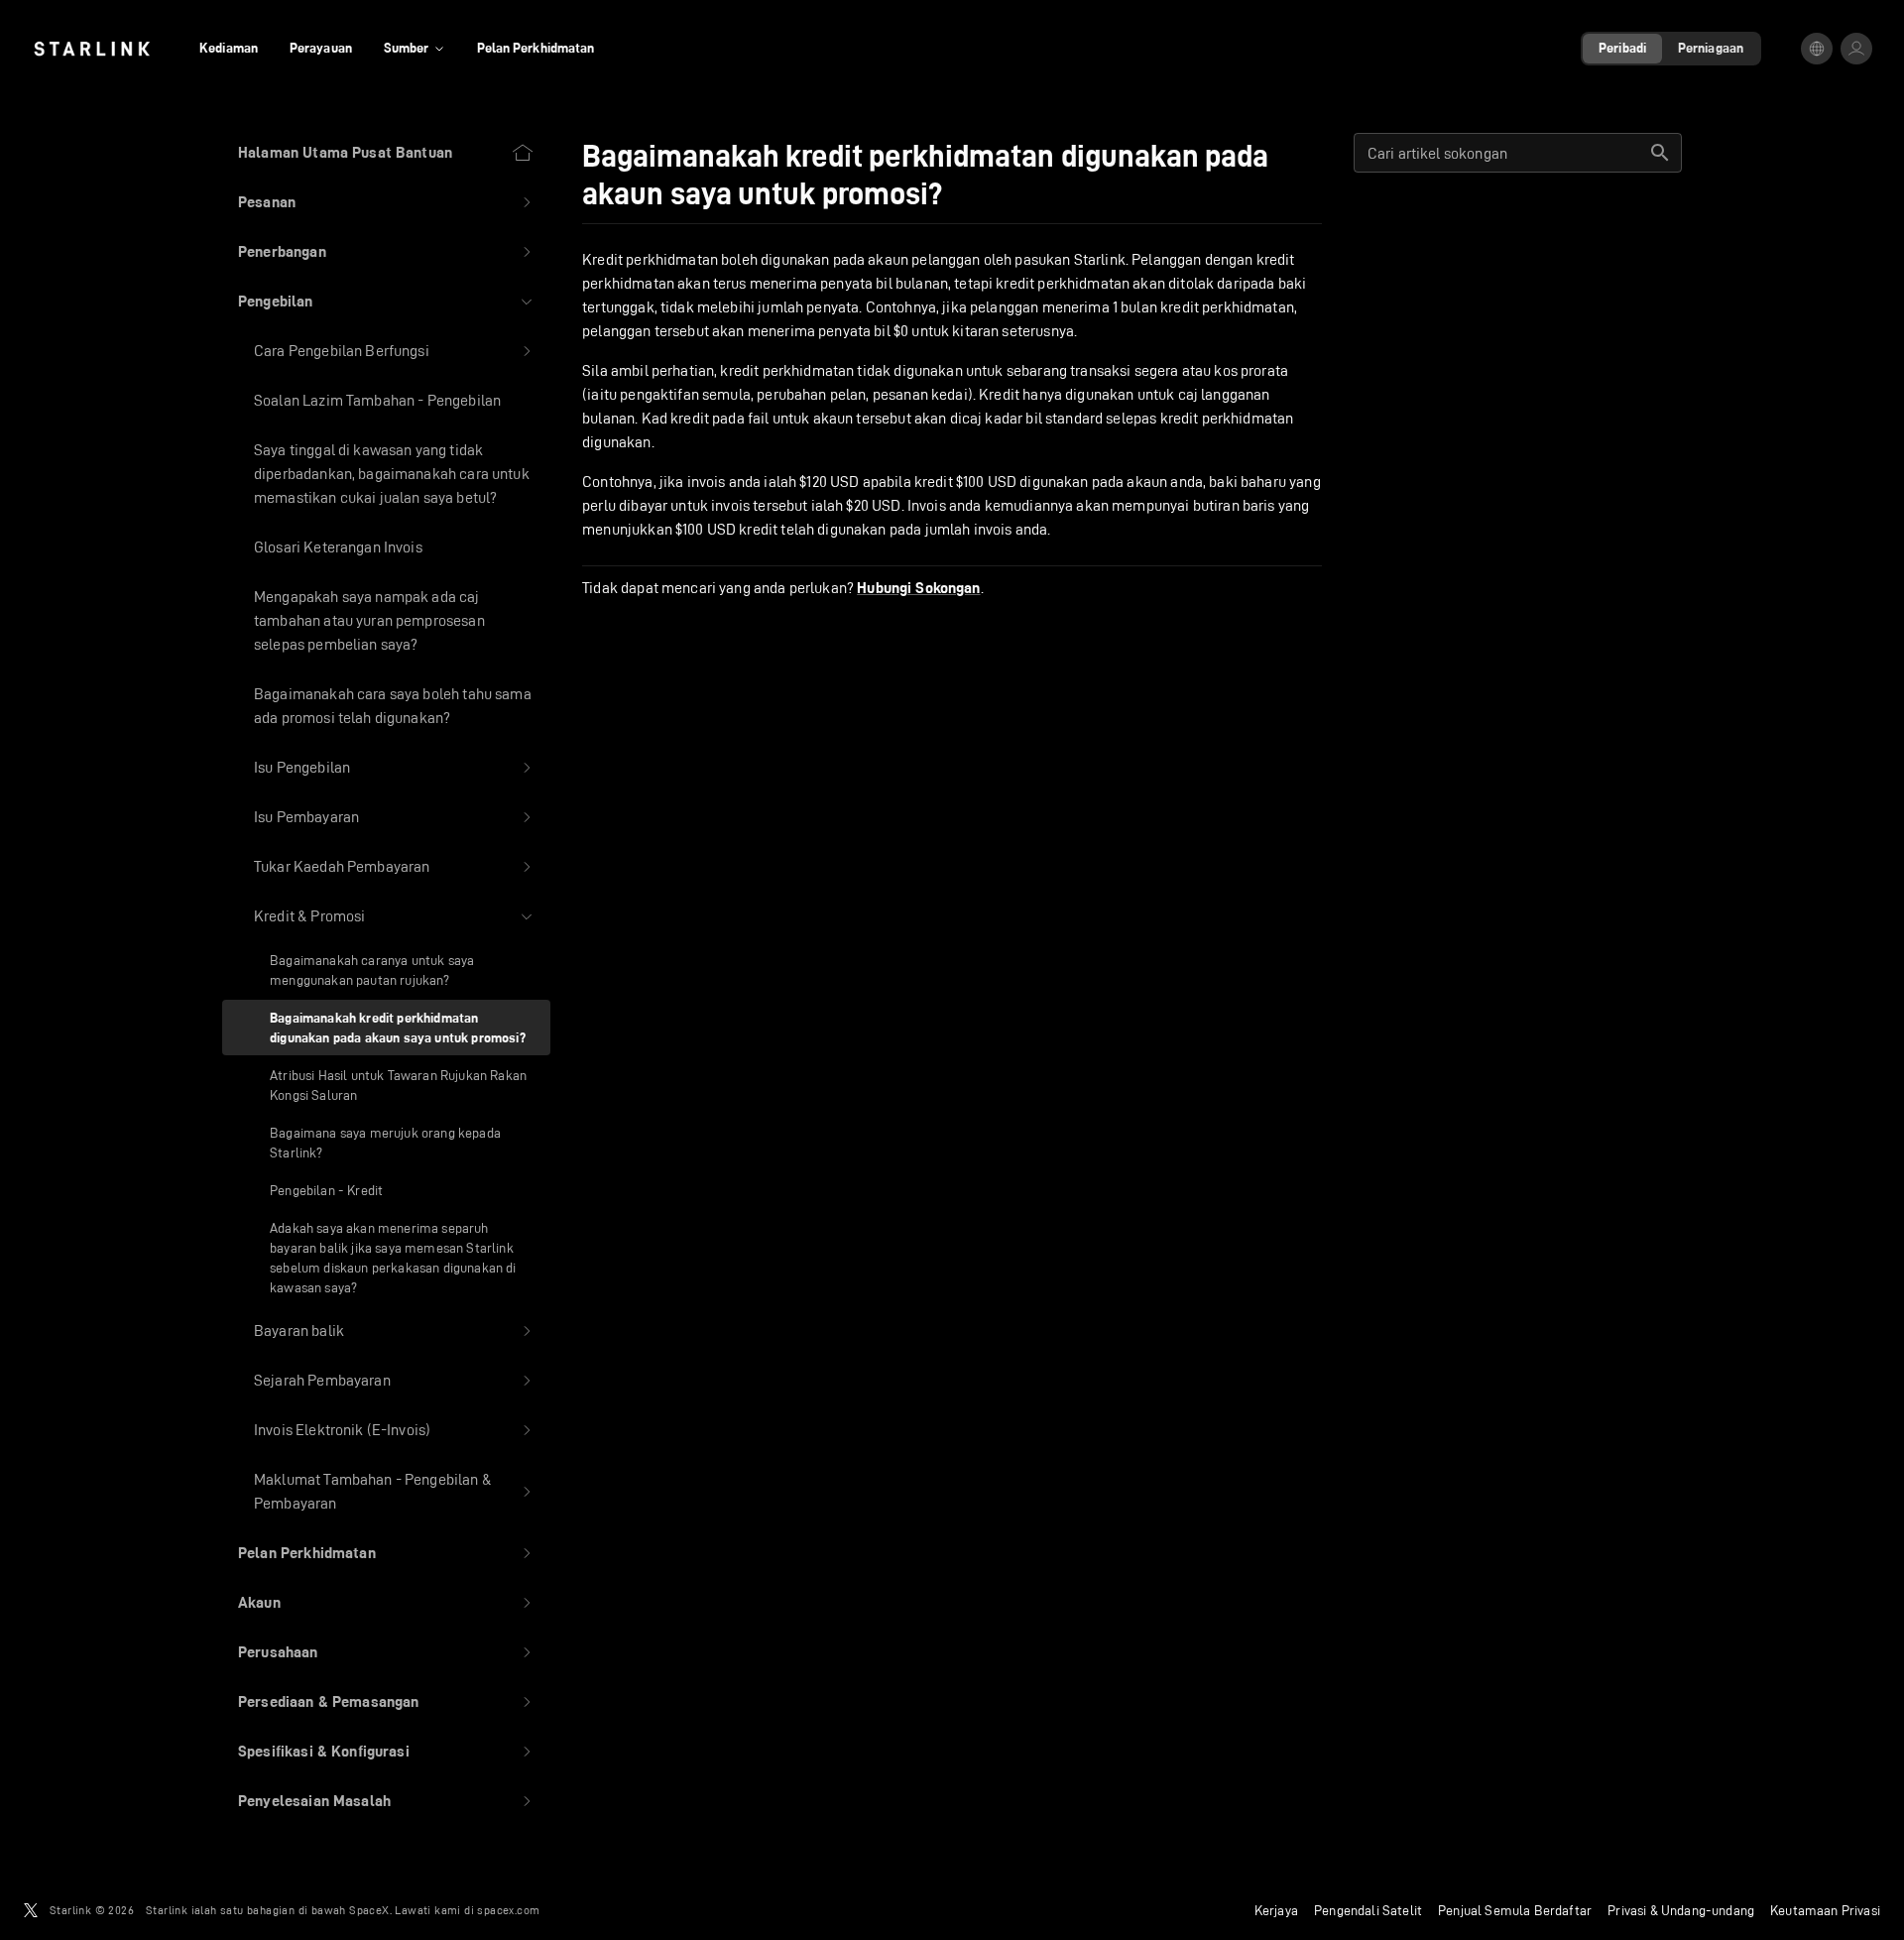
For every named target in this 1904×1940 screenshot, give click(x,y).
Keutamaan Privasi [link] (1825, 1910)
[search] (1660, 153)
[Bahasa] (1817, 49)
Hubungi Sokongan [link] (918, 588)
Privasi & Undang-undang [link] (1681, 1910)
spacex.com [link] (508, 1910)
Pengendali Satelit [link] (1368, 1910)
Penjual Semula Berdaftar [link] (1515, 1910)
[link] (92, 49)
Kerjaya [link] (1276, 1910)
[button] (386, 202)
